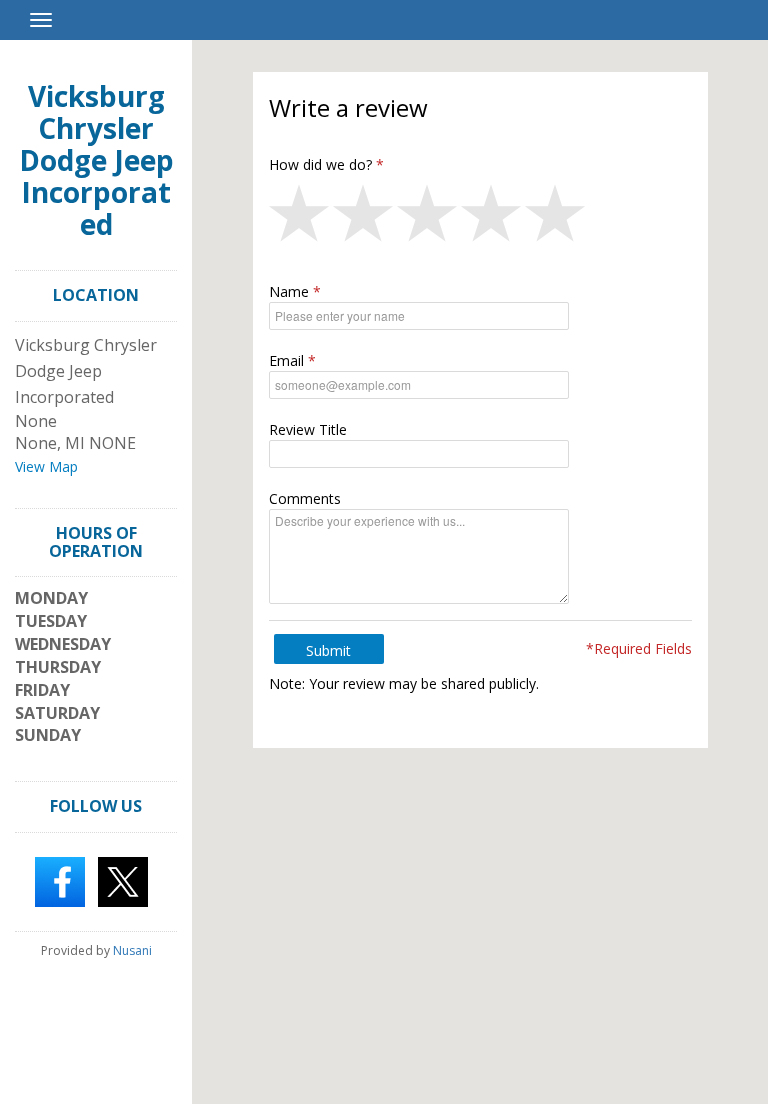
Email (286, 360)
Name (289, 291)
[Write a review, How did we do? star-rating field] (480, 218)
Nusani (132, 950)
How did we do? (320, 164)
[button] (301, 218)
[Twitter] (123, 880)
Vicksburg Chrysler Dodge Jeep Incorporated (96, 160)
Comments (305, 498)
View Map (46, 466)
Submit (328, 650)
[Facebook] (60, 880)
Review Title (308, 429)
